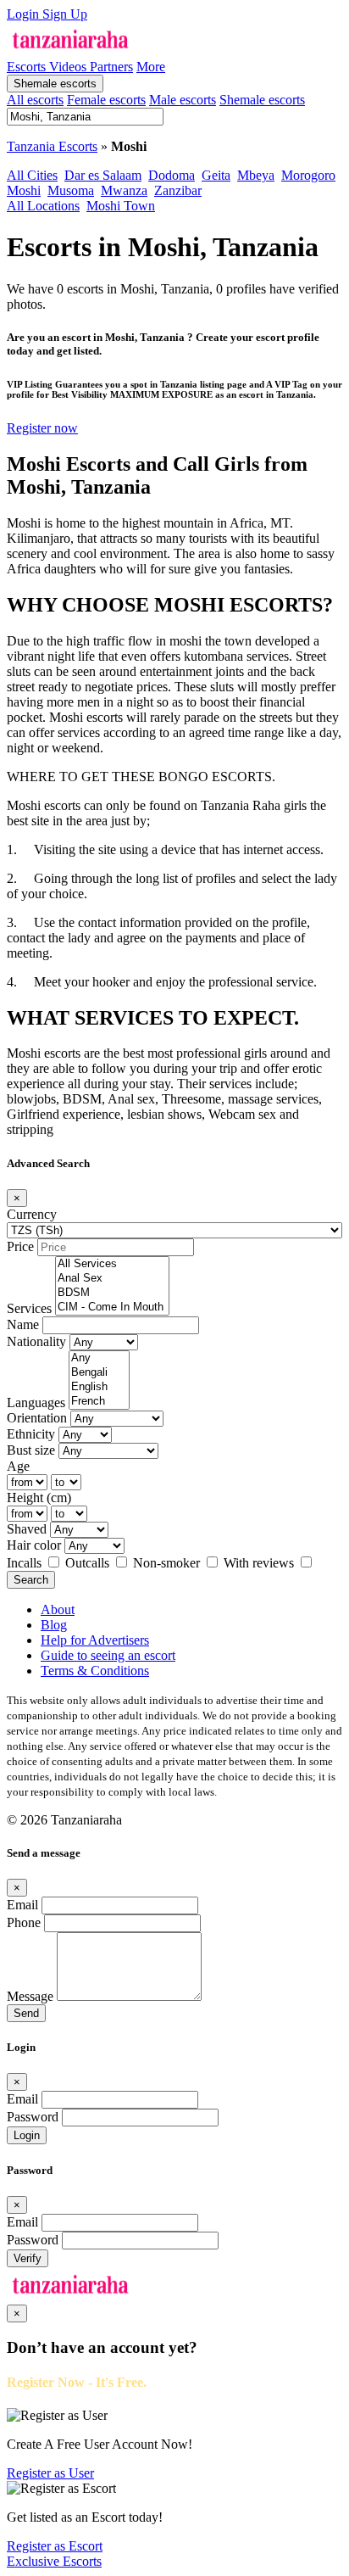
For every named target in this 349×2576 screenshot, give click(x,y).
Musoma (71, 190)
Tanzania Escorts (52, 146)
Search (31, 1580)
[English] (99, 1387)
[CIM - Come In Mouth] (112, 1308)
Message (30, 1996)
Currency (32, 1214)
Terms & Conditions (95, 1671)
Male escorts (183, 100)
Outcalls (89, 1563)
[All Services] (112, 1264)
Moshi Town (121, 206)
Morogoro (308, 175)
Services (29, 1308)
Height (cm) (39, 1498)
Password (33, 2117)
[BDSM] (112, 1293)
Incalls (26, 1563)
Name (23, 1324)
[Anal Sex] (112, 1279)
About (58, 1609)
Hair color (34, 1545)
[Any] (99, 1358)
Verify (28, 2258)
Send (26, 2013)
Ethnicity (31, 1434)
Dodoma (172, 175)
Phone (24, 1922)
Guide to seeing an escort (108, 1655)
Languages (36, 1403)
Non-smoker (168, 1563)
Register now (42, 428)
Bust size (31, 1450)
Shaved (27, 1529)
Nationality (36, 1341)
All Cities (32, 175)
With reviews (260, 1563)
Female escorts (106, 100)
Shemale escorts (55, 84)
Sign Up (65, 14)
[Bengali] (99, 1373)
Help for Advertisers (95, 1640)
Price (20, 1246)
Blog (54, 1625)
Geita (216, 175)
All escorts (35, 100)
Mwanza (124, 190)
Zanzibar (178, 190)
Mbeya (256, 175)
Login (25, 14)
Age (18, 1466)
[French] (99, 1402)
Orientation (37, 1418)
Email (22, 1905)
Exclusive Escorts (54, 2561)
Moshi (24, 190)
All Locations (43, 206)
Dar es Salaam (103, 175)
